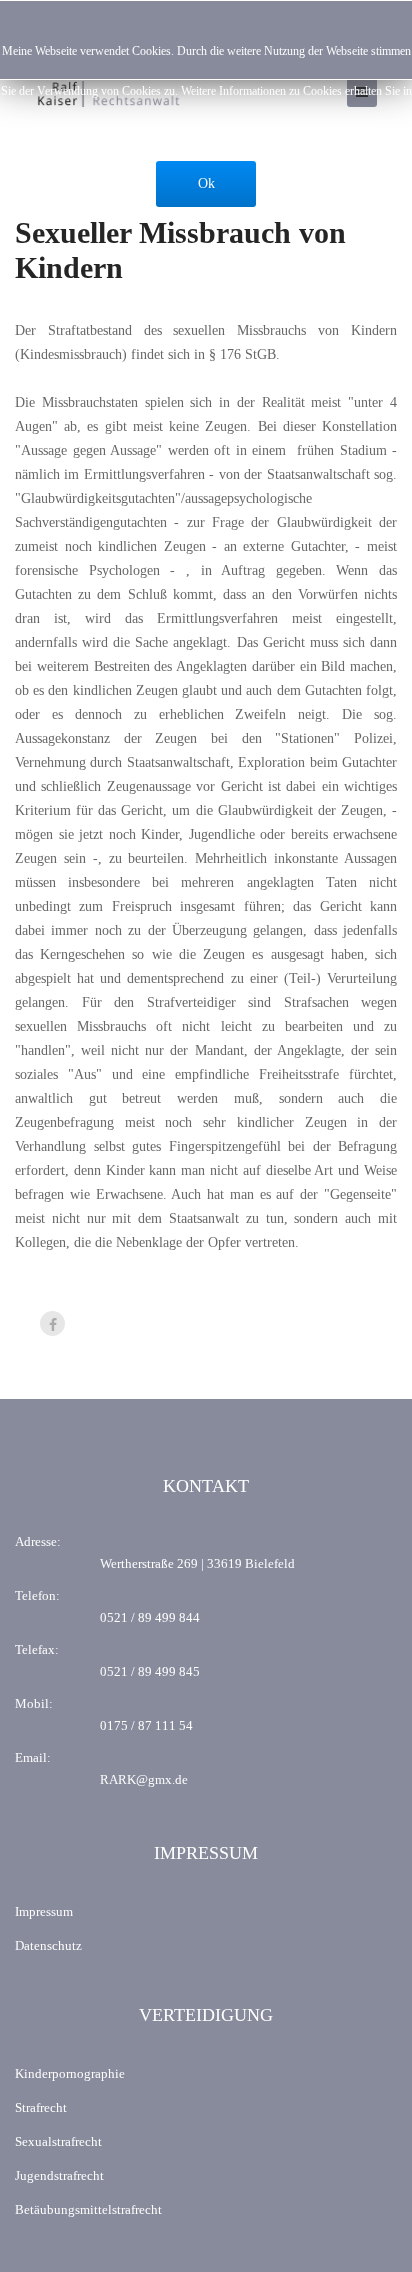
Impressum (44, 1911)
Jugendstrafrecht (59, 2175)
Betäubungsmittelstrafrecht (88, 2209)
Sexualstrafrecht (58, 2141)
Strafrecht (41, 2107)
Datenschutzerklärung (223, 131)
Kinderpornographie (70, 2073)
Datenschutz (48, 1945)
